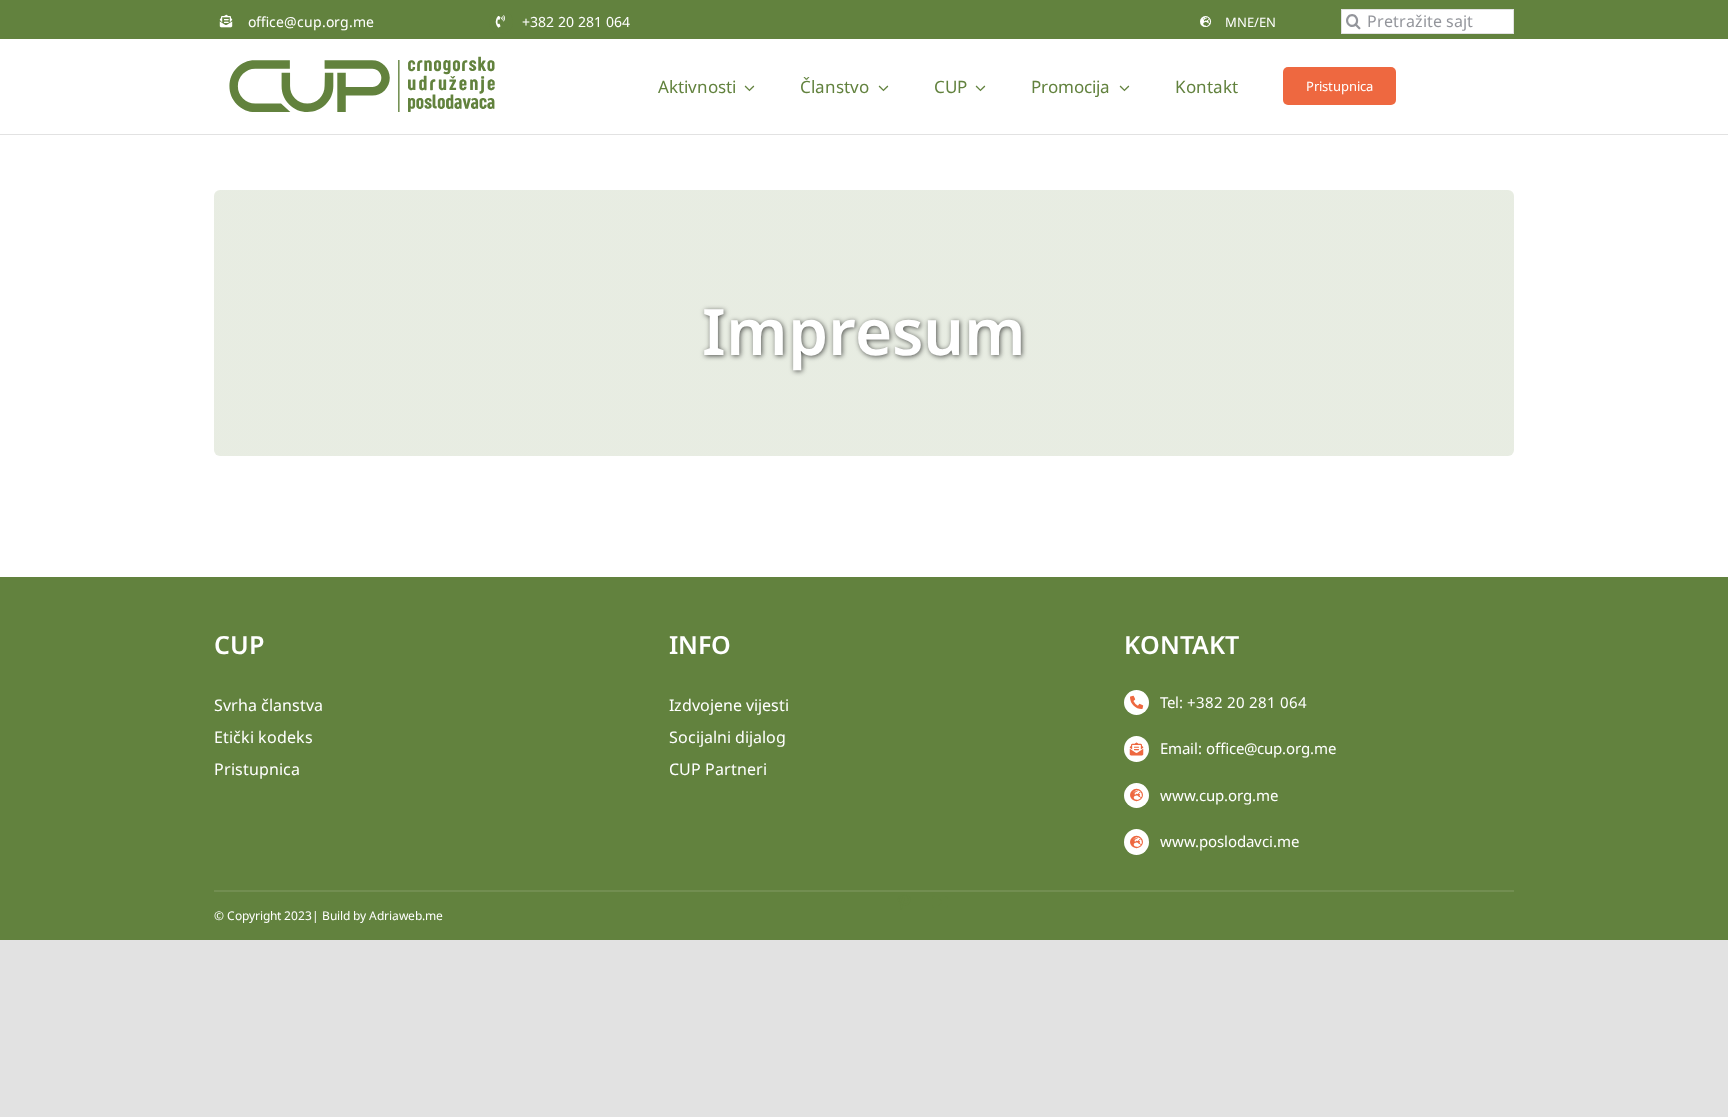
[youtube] (940, 902)
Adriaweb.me (406, 915)
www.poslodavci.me (1229, 841)
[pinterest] (904, 902)
